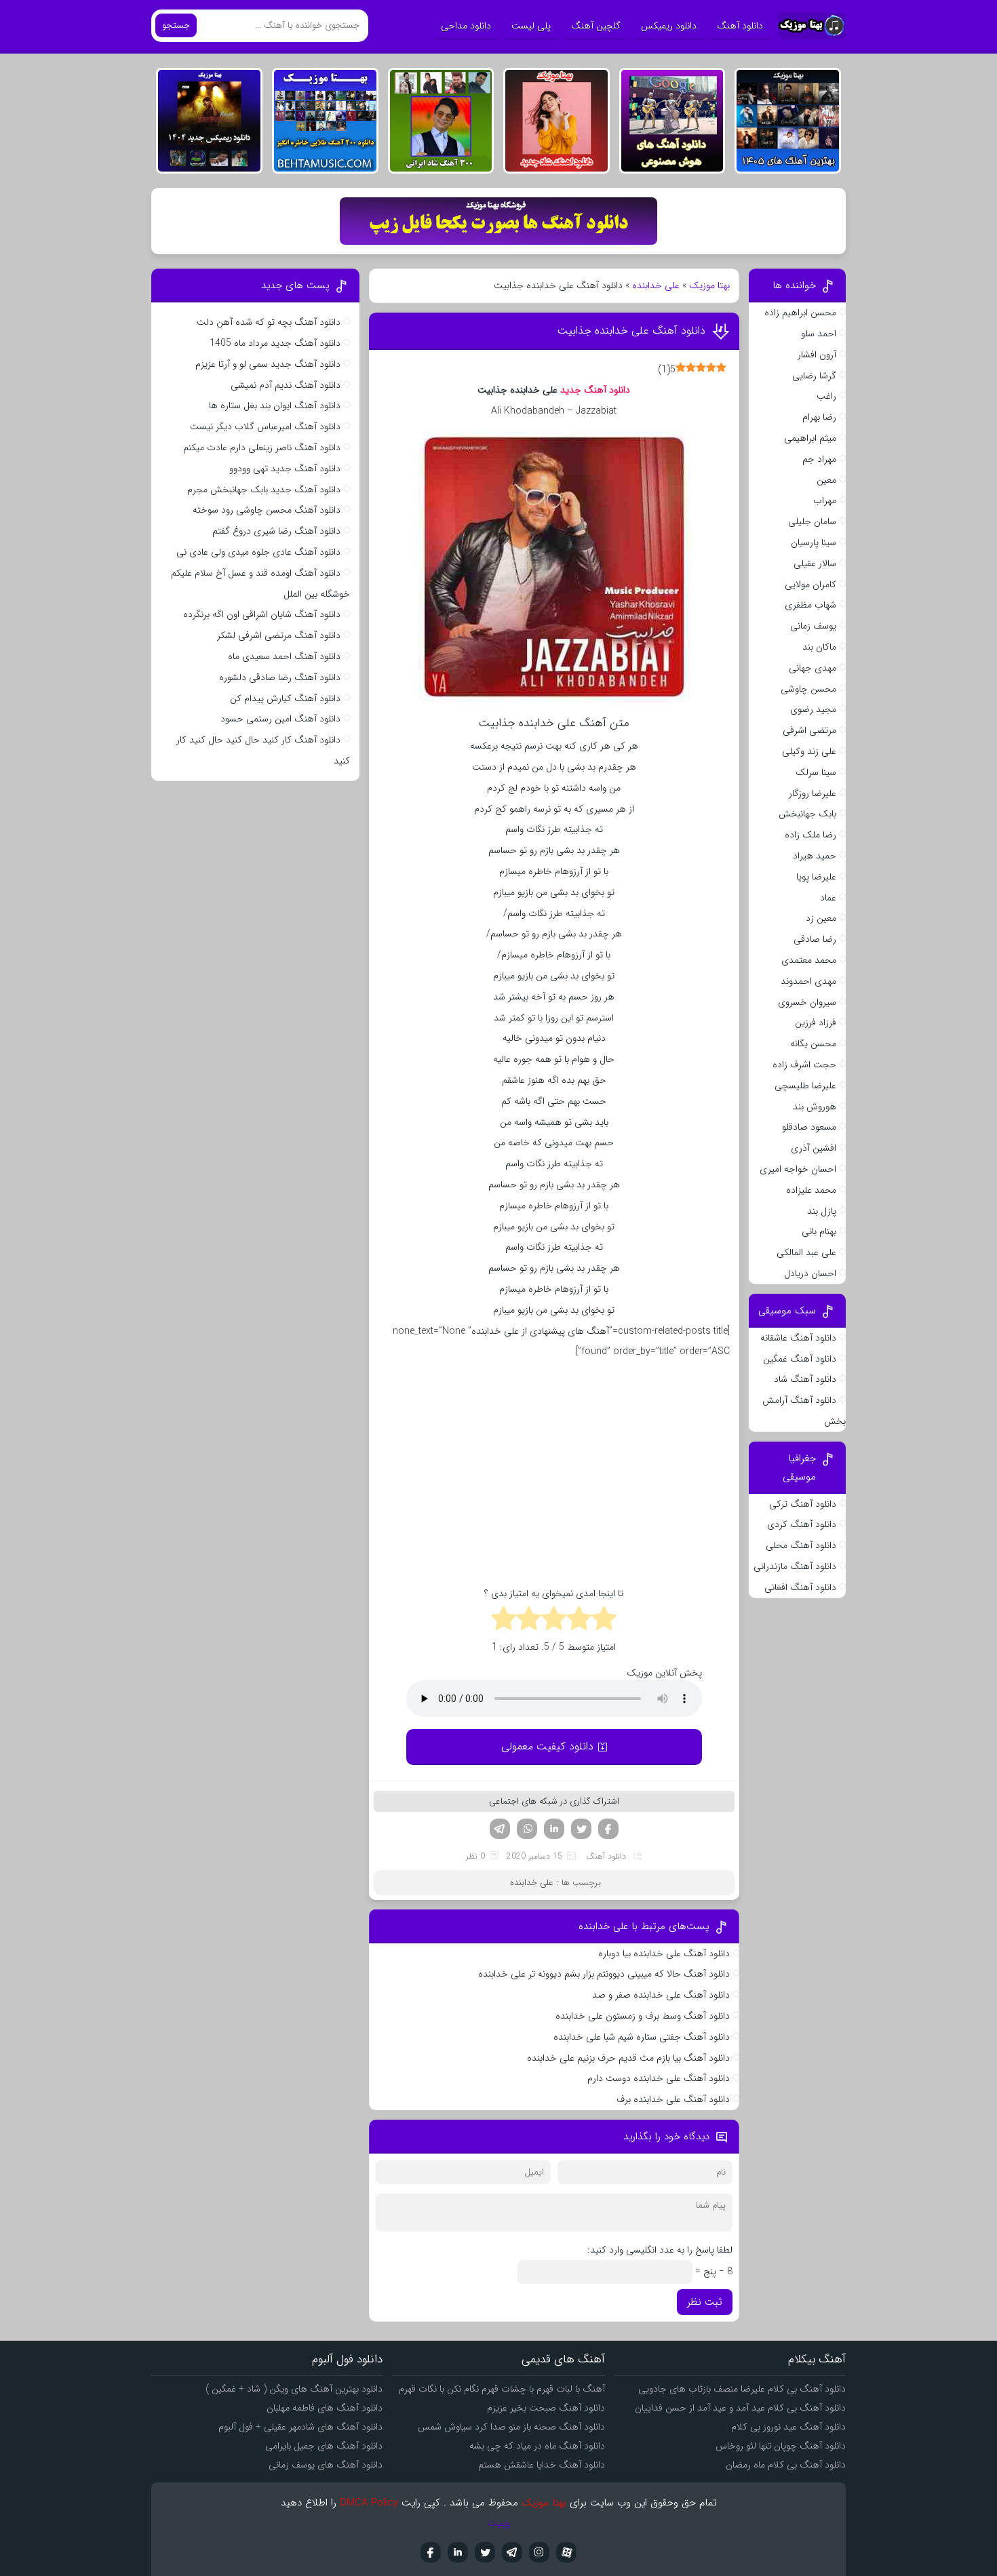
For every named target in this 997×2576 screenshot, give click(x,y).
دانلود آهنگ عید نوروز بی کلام (788, 2427)
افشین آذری (814, 1148)
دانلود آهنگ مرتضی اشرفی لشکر (279, 635)
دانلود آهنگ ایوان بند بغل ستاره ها (275, 405)
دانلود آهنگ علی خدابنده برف (673, 2099)
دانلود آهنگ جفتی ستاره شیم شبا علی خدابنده (642, 2037)
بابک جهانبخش (807, 814)
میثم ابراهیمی (810, 438)
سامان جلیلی (812, 521)
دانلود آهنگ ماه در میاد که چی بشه (537, 2446)
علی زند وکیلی (809, 751)
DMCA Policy (369, 2503)
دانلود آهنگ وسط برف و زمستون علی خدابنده (643, 2016)
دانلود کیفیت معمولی (547, 1746)
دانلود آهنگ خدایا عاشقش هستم (542, 2465)
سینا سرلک (816, 772)
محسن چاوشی (808, 689)
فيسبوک (431, 2552)
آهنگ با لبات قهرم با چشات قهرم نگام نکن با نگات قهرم (502, 2389)
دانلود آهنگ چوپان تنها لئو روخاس (781, 2446)
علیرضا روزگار (813, 793)
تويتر (485, 2552)
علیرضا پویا (816, 877)
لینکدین (554, 1829)
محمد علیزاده (811, 1190)
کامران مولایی (810, 584)
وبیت (499, 2523)
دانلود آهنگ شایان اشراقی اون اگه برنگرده (262, 614)
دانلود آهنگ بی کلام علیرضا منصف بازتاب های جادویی (742, 2389)
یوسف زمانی (813, 626)
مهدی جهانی (813, 668)
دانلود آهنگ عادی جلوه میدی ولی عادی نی (258, 552)
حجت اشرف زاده (804, 1065)
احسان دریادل (810, 1273)
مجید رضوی (813, 709)
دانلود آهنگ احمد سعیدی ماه (284, 656)
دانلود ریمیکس (669, 26)
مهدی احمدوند (808, 981)
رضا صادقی (815, 939)
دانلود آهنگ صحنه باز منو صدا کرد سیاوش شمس (511, 2427)
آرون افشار (817, 355)
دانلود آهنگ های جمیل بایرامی (324, 2446)
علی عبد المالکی (806, 1252)
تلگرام (500, 1829)
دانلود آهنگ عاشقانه (798, 1338)
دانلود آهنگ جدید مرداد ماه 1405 (275, 343)
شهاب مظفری (810, 605)
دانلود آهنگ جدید (594, 390)
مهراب (825, 500)
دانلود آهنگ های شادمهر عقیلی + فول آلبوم (300, 2427)
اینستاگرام (539, 2552)
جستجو (176, 25)
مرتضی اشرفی (809, 730)
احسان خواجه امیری (798, 1169)
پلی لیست (531, 26)
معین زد (821, 918)
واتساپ (527, 1829)
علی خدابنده (656, 285)
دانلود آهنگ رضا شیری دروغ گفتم (276, 531)
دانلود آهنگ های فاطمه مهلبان (325, 2408)
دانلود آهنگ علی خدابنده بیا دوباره (664, 1954)
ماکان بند (819, 647)
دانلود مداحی (466, 26)
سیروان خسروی (807, 1002)
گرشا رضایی (814, 376)
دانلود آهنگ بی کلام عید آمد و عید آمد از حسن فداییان (740, 2408)
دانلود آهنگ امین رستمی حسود (280, 719)
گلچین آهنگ (596, 26)
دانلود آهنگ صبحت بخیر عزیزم (546, 2408)
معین (826, 480)
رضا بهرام (819, 417)
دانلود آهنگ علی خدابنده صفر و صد (661, 1995)
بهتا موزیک (709, 285)
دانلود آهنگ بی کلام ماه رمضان (786, 2465)
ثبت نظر (705, 2302)
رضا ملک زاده (810, 835)
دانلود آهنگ (740, 26)
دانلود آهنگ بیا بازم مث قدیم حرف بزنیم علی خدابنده (627, 2058)
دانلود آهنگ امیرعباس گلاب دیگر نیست (265, 427)
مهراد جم (819, 459)
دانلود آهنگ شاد (805, 1379)
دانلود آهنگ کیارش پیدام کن (285, 698)
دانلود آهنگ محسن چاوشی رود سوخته (267, 510)
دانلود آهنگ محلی (801, 1545)
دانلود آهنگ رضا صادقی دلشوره (280, 677)
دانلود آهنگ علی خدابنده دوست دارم (659, 2078)
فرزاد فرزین (816, 1023)
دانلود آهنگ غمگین (800, 1359)
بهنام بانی (819, 1231)
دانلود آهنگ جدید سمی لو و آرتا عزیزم (268, 364)
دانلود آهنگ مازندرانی (795, 1566)
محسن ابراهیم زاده (800, 313)
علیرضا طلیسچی (805, 1086)
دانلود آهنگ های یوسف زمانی (326, 2465)
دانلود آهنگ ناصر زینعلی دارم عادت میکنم (262, 448)
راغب (826, 396)
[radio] (604, 1621)
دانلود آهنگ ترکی (803, 1504)
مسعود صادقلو (809, 1127)
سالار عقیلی (815, 563)
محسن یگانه (813, 1044)
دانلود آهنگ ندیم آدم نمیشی (286, 385)
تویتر (581, 1829)
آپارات (566, 2552)
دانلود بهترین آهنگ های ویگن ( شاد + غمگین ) (294, 2389)
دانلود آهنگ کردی (802, 1524)
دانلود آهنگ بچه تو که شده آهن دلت (269, 322)
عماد (828, 898)
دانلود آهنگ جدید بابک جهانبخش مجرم (264, 490)
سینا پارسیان (814, 542)
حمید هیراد (815, 856)
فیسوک (608, 1829)
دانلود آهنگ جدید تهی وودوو (285, 469)
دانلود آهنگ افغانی (800, 1587)
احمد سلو (819, 334)
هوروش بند (815, 1107)
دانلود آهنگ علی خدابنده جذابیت (631, 331)
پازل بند (822, 1211)
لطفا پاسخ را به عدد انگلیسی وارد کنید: (660, 2250)
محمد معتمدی (809, 960)
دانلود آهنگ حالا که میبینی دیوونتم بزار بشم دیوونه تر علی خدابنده (603, 1974)
